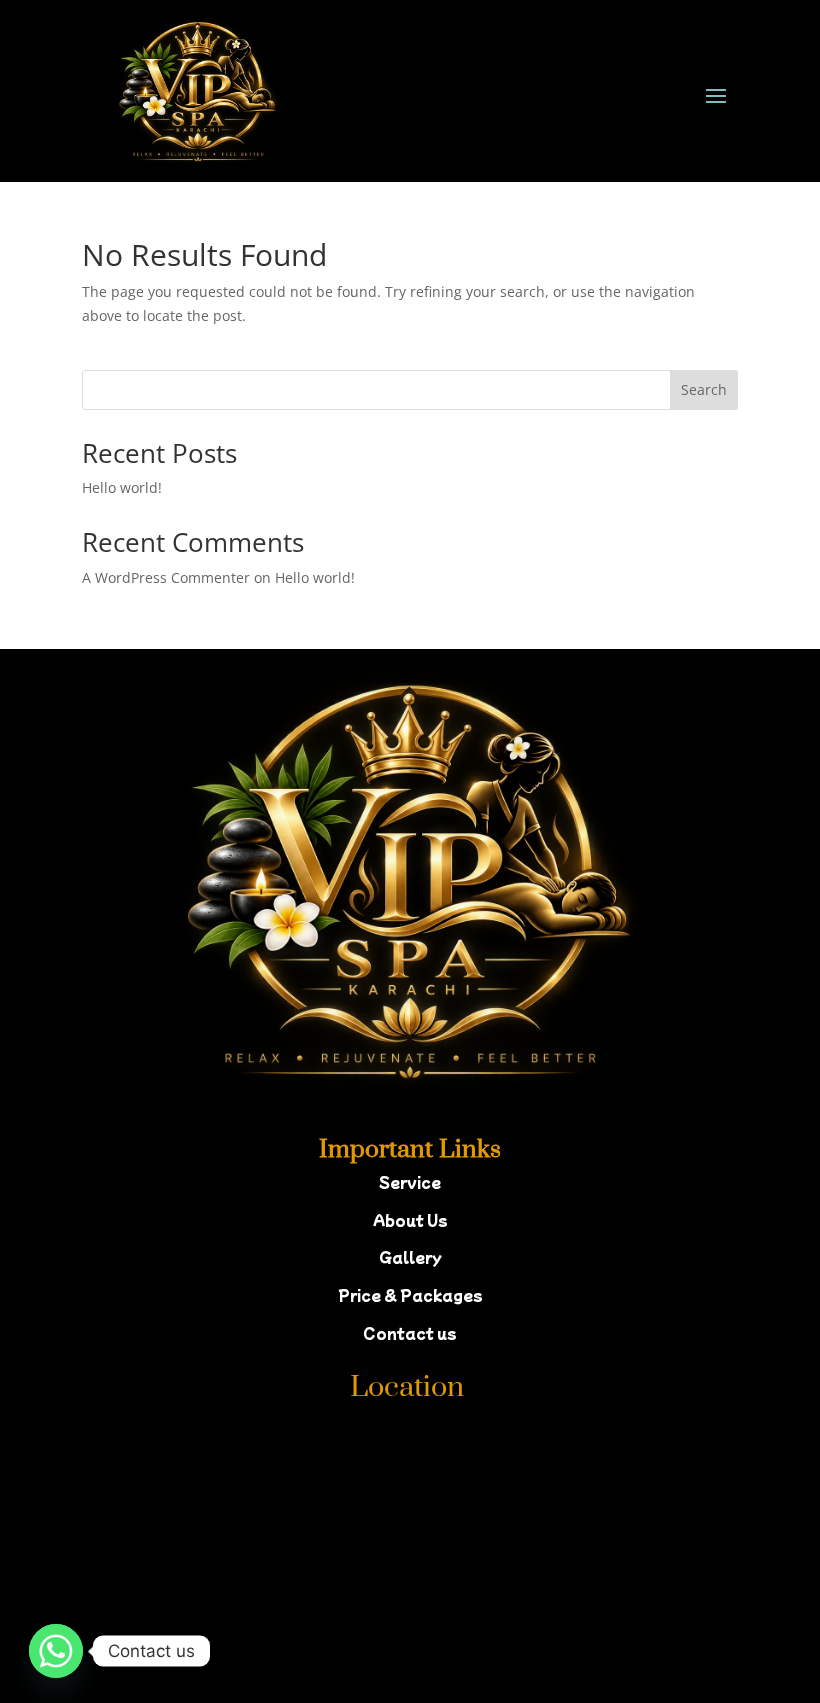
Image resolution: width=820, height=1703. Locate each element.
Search (704, 389)
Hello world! (122, 487)
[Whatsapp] (56, 1651)
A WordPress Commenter (166, 577)
